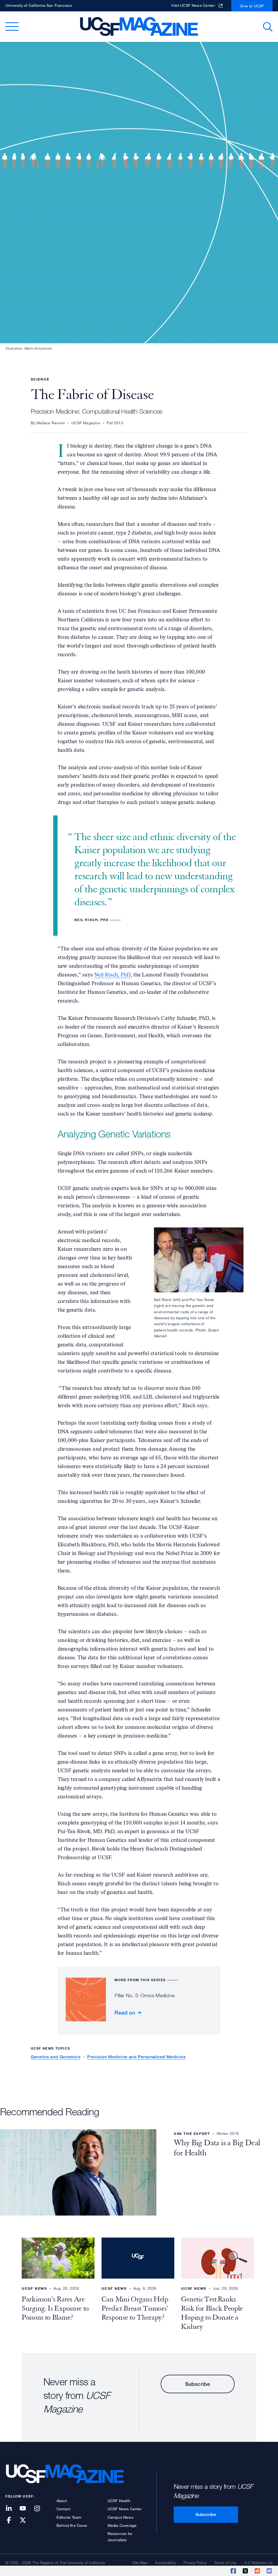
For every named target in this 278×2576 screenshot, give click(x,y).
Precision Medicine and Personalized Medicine (136, 2057)
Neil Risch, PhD (112, 975)
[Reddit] (258, 2571)
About (62, 2501)
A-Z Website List (258, 2563)
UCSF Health (119, 2501)
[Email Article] (270, 2571)
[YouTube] (26, 2509)
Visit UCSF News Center (193, 5)
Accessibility (165, 2563)
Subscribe (198, 2384)
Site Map (140, 2563)
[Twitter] (246, 2571)
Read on (125, 2013)
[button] (268, 27)
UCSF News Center (125, 2509)
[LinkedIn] (12, 2509)
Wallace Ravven (51, 423)
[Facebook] (234, 2571)
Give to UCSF (252, 6)
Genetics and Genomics (56, 2057)
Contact (63, 2509)
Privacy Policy (195, 2563)
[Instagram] (40, 2509)
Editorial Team (69, 2517)
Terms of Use (225, 2563)
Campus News (120, 2517)
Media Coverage (122, 2525)
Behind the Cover (72, 2525)
